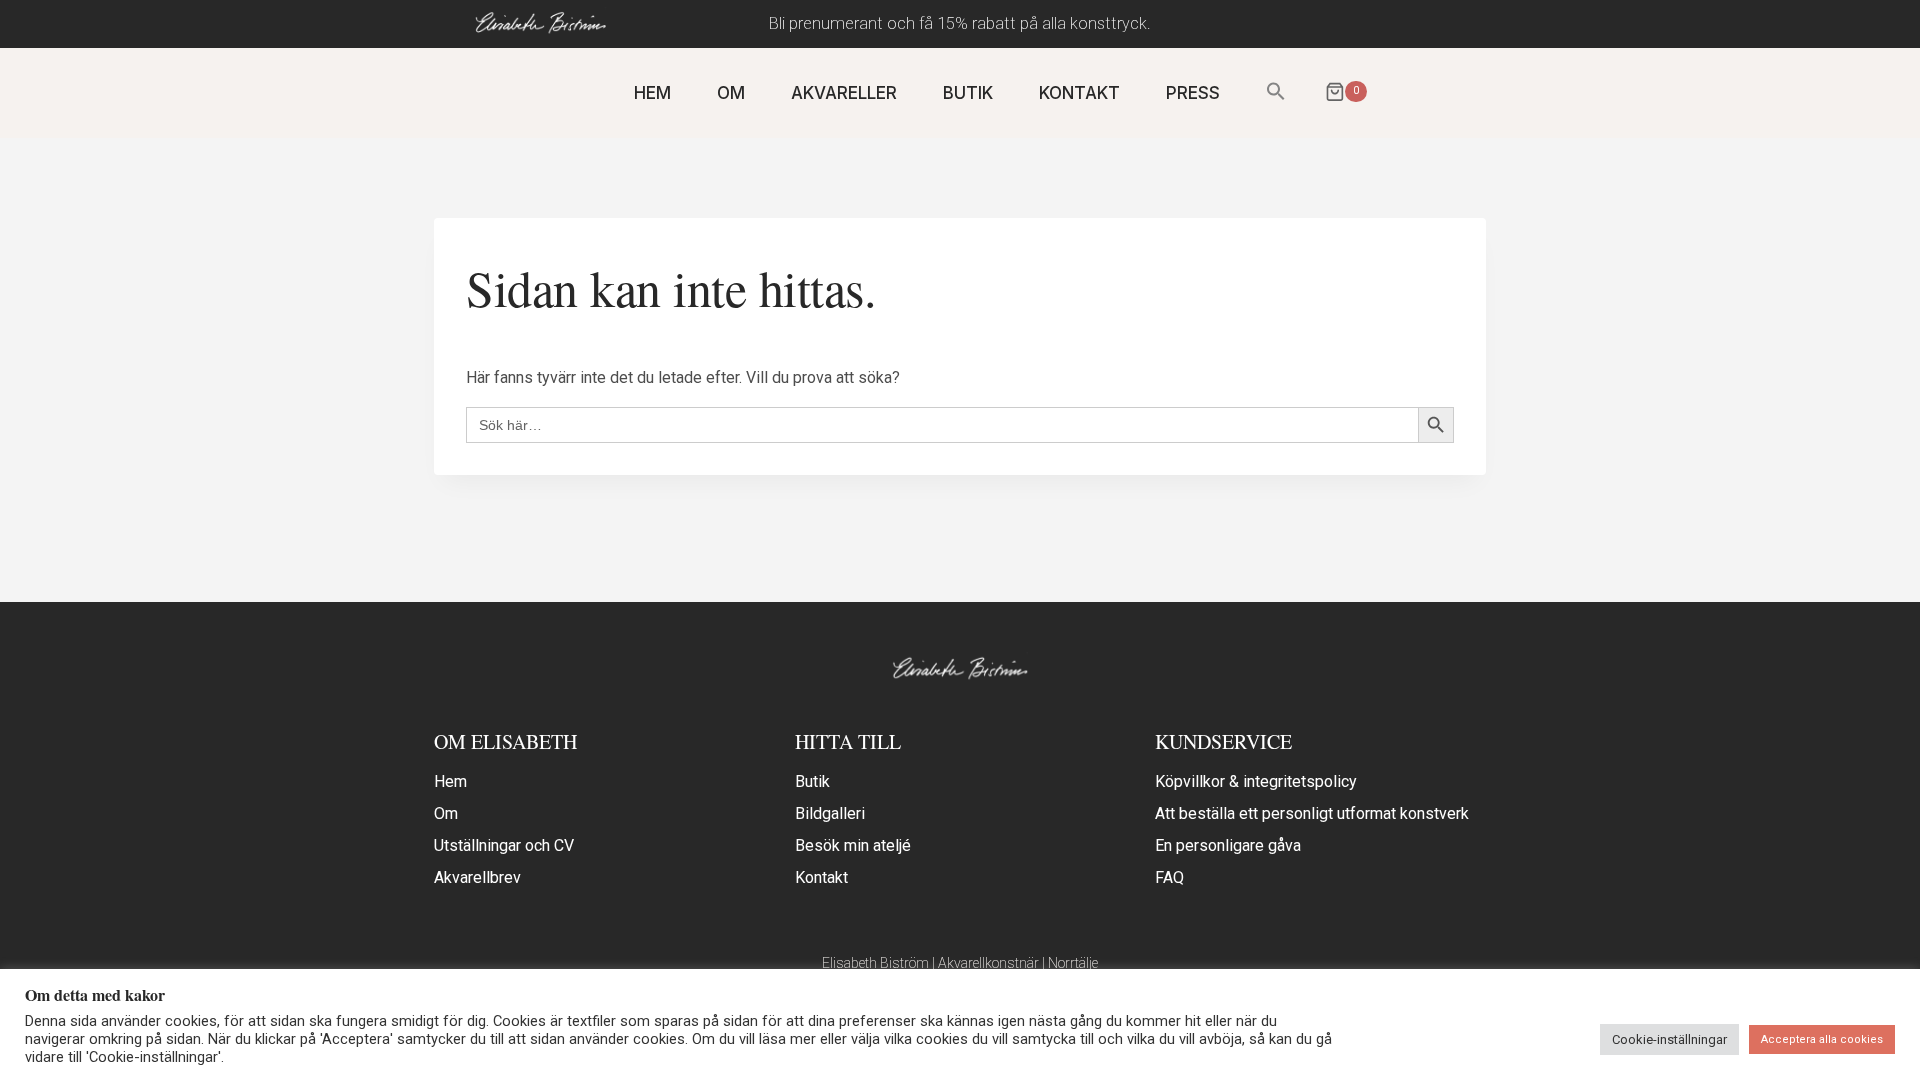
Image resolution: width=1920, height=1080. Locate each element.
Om (446, 813)
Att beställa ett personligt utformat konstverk (1312, 813)
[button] (1276, 92)
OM (731, 93)
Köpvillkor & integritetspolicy (1256, 781)
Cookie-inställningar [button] (1669, 1039)
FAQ (1169, 877)
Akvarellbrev (477, 877)
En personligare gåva (1228, 845)
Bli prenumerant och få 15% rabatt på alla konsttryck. (960, 23)
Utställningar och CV (504, 845)
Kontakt (821, 877)
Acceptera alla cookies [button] (1822, 1039)
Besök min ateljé (853, 845)
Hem (450, 781)
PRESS (1193, 93)
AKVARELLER (844, 93)
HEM (652, 93)
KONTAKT (1079, 93)
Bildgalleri (830, 813)
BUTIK (968, 93)
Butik (812, 781)
